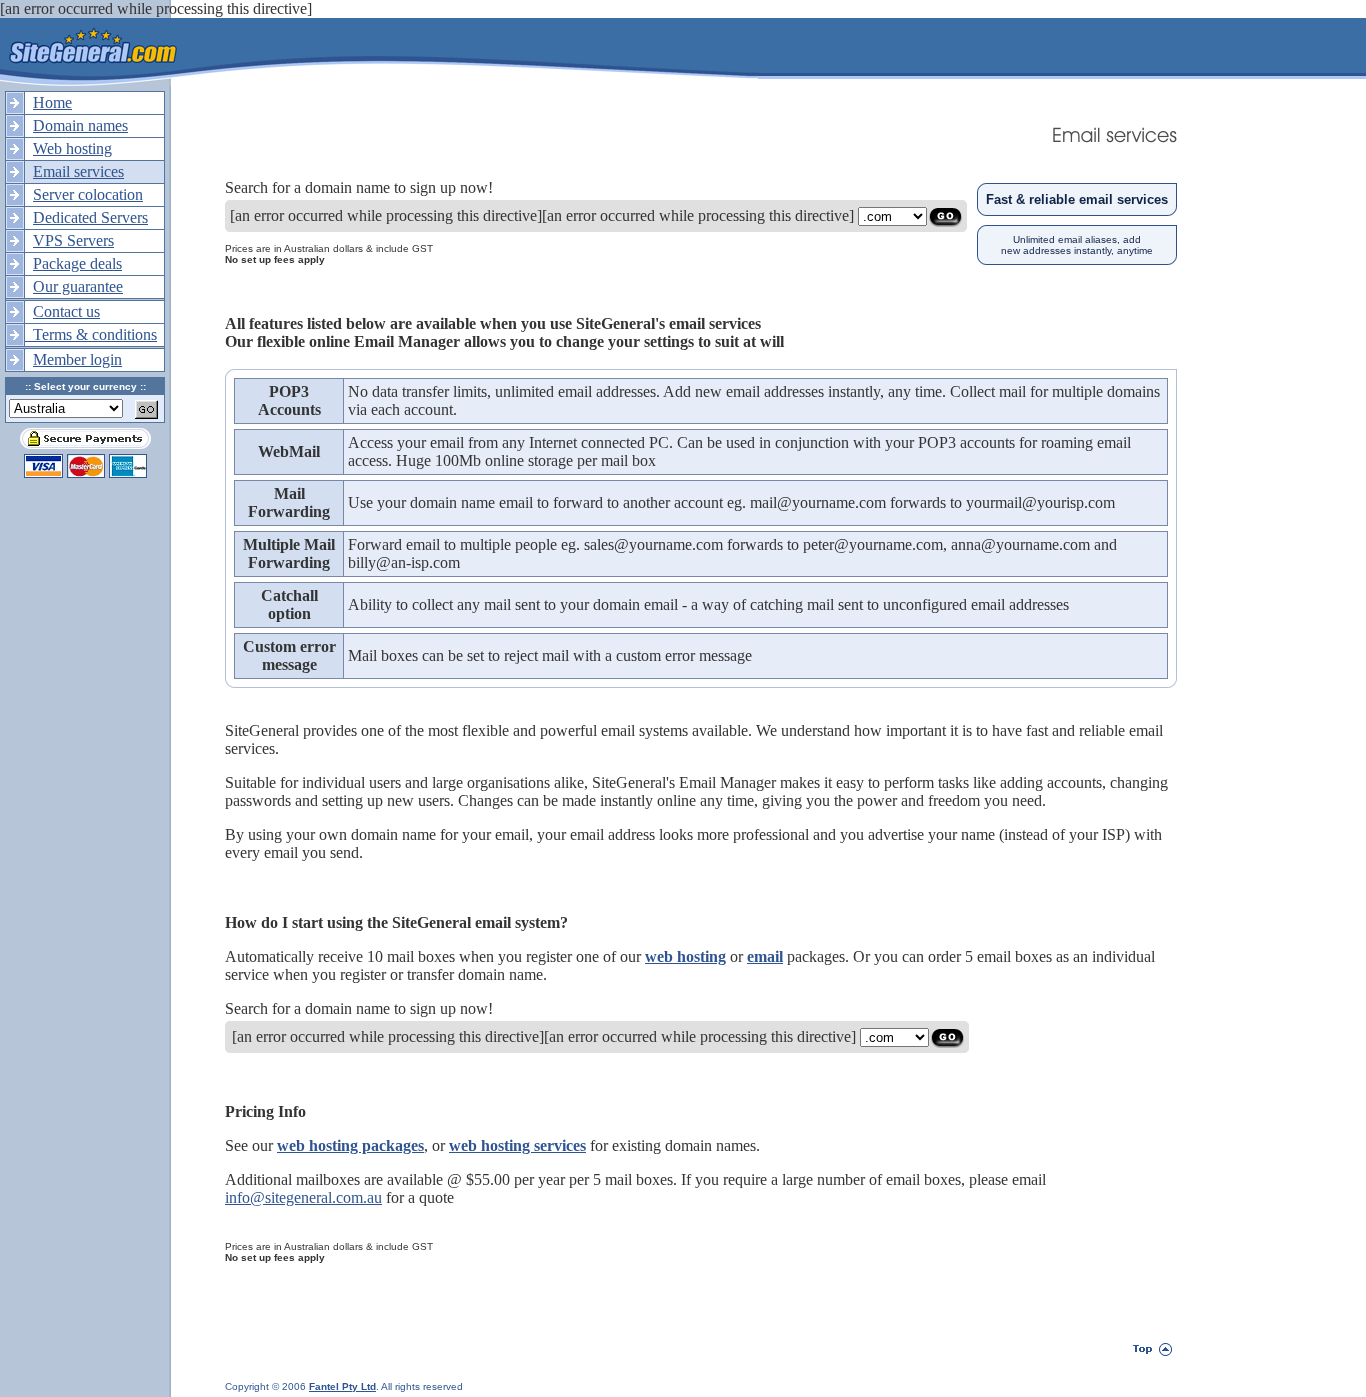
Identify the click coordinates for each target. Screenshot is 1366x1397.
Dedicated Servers (90, 217)
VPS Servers (73, 240)
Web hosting (72, 148)
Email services (78, 171)
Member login (77, 359)
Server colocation (88, 194)
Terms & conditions (91, 334)
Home (52, 102)
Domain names (80, 125)
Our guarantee (78, 286)
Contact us (66, 311)
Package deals (77, 263)
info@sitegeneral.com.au (303, 1197)
